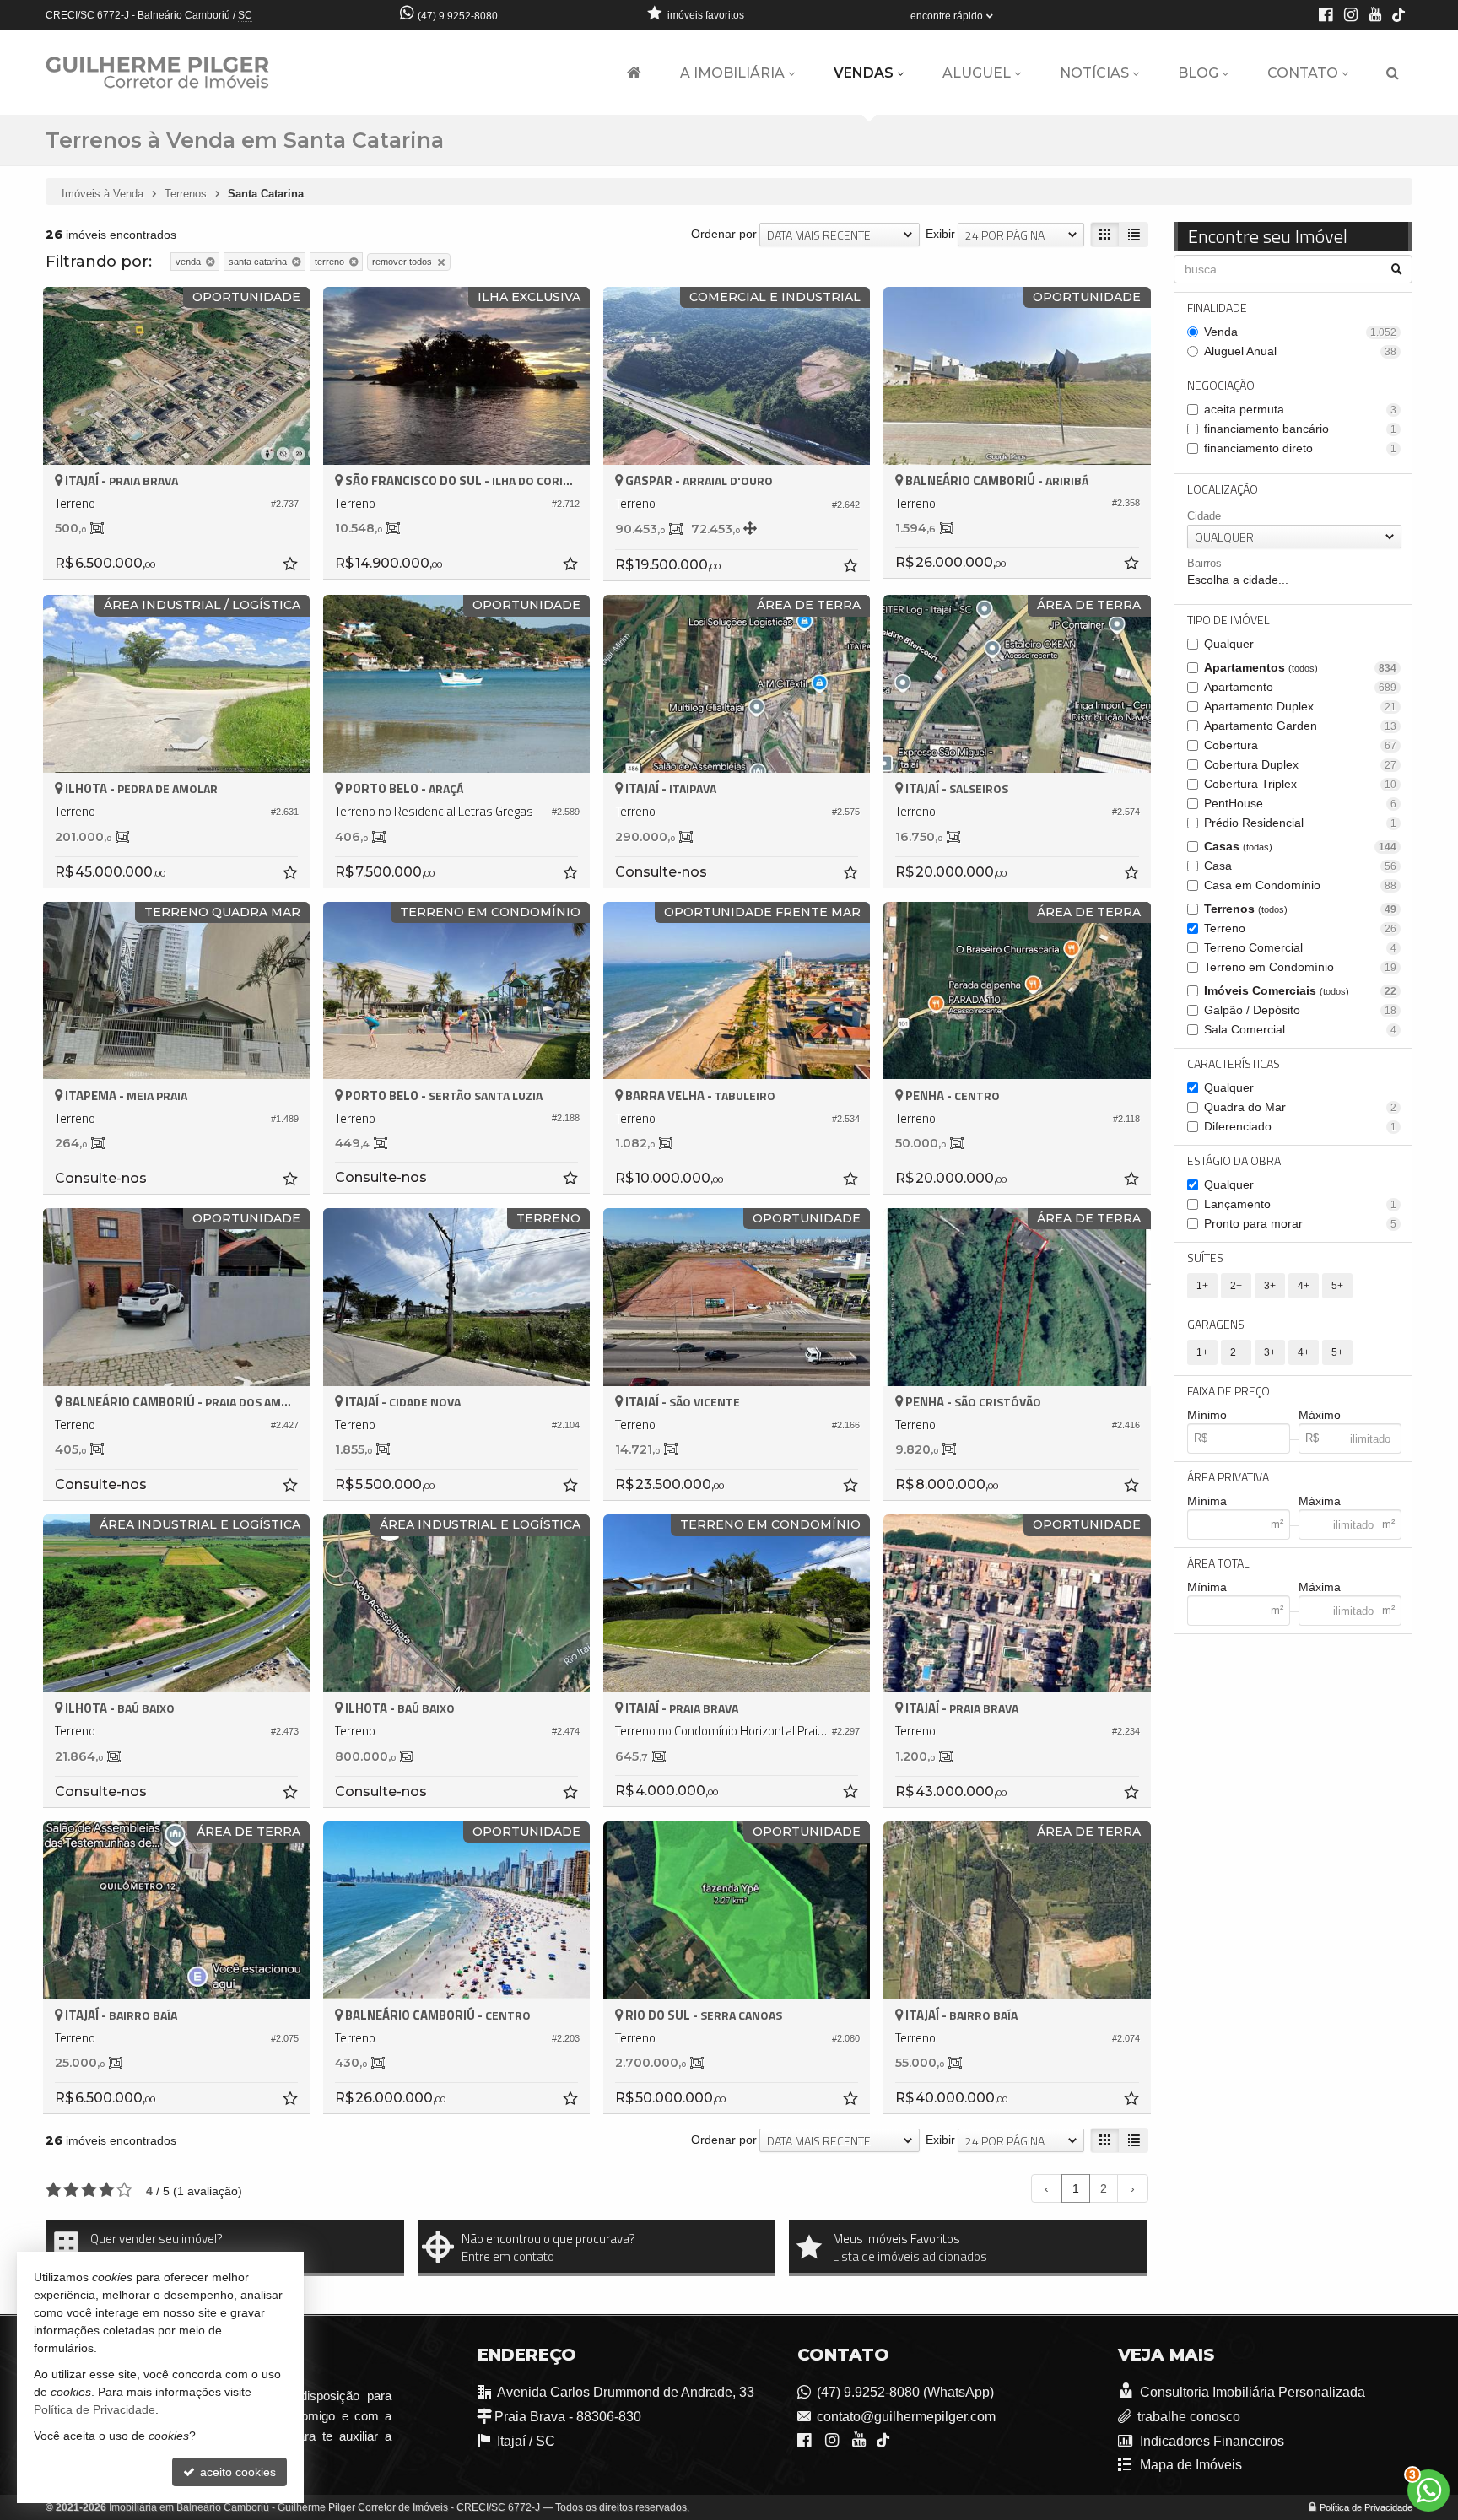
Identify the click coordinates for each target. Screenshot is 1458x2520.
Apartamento (1301, 687)
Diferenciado (1301, 1126)
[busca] (1393, 73)
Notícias (1094, 73)
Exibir (940, 234)
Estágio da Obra (1234, 1160)
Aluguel (977, 73)
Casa (1301, 866)
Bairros (1204, 563)
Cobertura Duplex (1301, 764)
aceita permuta (1301, 409)
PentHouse (1301, 803)
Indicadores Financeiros (1211, 2441)
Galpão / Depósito (1301, 1010)
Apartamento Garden (1301, 726)
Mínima (1207, 1501)
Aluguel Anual (1301, 351)
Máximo (1320, 1415)
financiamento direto (1301, 448)
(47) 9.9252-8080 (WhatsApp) (905, 2392)
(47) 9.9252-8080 (458, 16)
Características (1234, 1063)
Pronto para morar (1301, 1223)
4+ (1304, 1286)
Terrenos (1301, 909)
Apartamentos (1301, 667)
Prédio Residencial (1301, 823)
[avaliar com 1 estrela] (54, 2190)
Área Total (1218, 1563)
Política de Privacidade (1366, 2507)
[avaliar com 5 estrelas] (124, 2190)
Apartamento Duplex (1301, 706)
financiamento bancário (1301, 429)
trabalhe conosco (1189, 2417)
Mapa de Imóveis (1190, 2465)
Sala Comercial (1301, 1029)
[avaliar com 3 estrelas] (89, 2190)
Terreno (1301, 928)
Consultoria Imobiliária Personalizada (1251, 2392)
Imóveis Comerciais (1301, 990)
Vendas (864, 73)
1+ (1202, 1286)
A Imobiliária (732, 73)
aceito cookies (236, 2472)
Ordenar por (724, 234)
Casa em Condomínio (1301, 885)
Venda (1301, 332)
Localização (1223, 489)
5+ (1337, 1286)
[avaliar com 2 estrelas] (71, 2190)
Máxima (1320, 1501)
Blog (1198, 73)
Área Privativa (1228, 1477)
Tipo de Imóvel (1228, 620)
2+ (1236, 1286)
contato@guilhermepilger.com (906, 2417)
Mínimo (1207, 1415)
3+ (1270, 1286)
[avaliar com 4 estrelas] (107, 2190)
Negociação (1221, 385)
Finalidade (1217, 308)
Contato (1303, 73)
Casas (1301, 846)
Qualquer (1229, 644)
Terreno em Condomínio (1301, 967)
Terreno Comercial (1301, 947)
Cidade (1204, 516)
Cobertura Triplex (1301, 784)
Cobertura (1301, 745)
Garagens (1216, 1324)
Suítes (1205, 1257)
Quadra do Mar (1301, 1107)
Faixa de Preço (1228, 1391)
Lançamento (1301, 1204)
